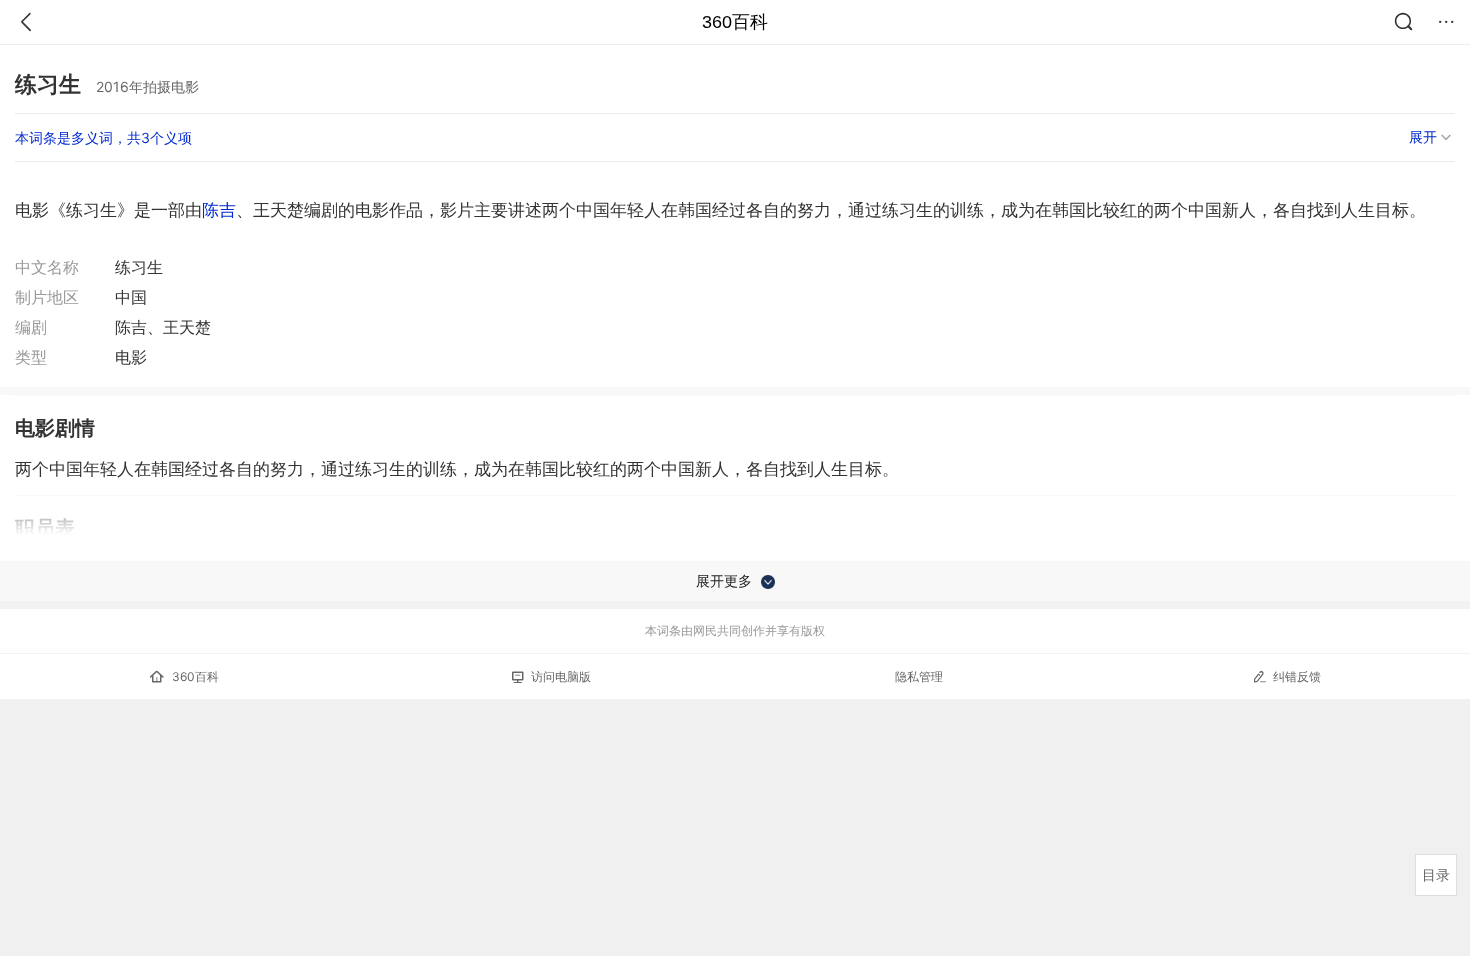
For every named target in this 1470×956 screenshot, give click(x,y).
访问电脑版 (561, 676)
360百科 (735, 22)
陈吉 (219, 210)
